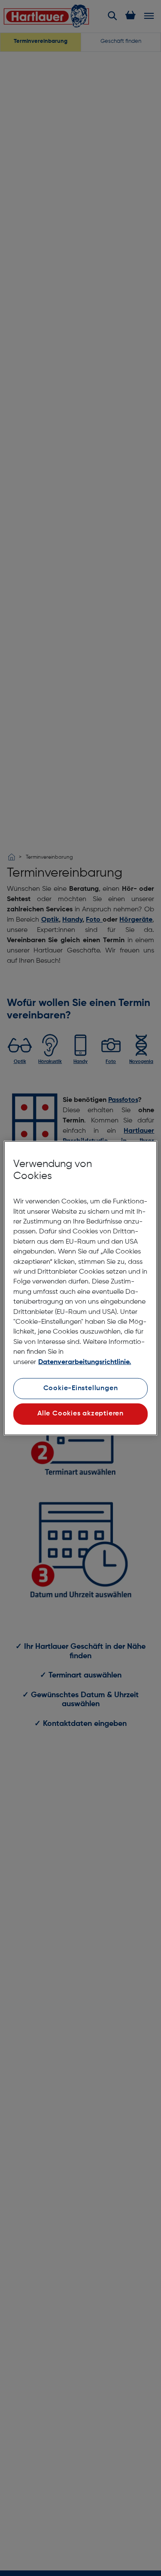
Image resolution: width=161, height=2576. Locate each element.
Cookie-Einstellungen (81, 1388)
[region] (80, 1288)
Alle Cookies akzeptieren (80, 1414)
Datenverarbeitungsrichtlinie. (85, 1362)
